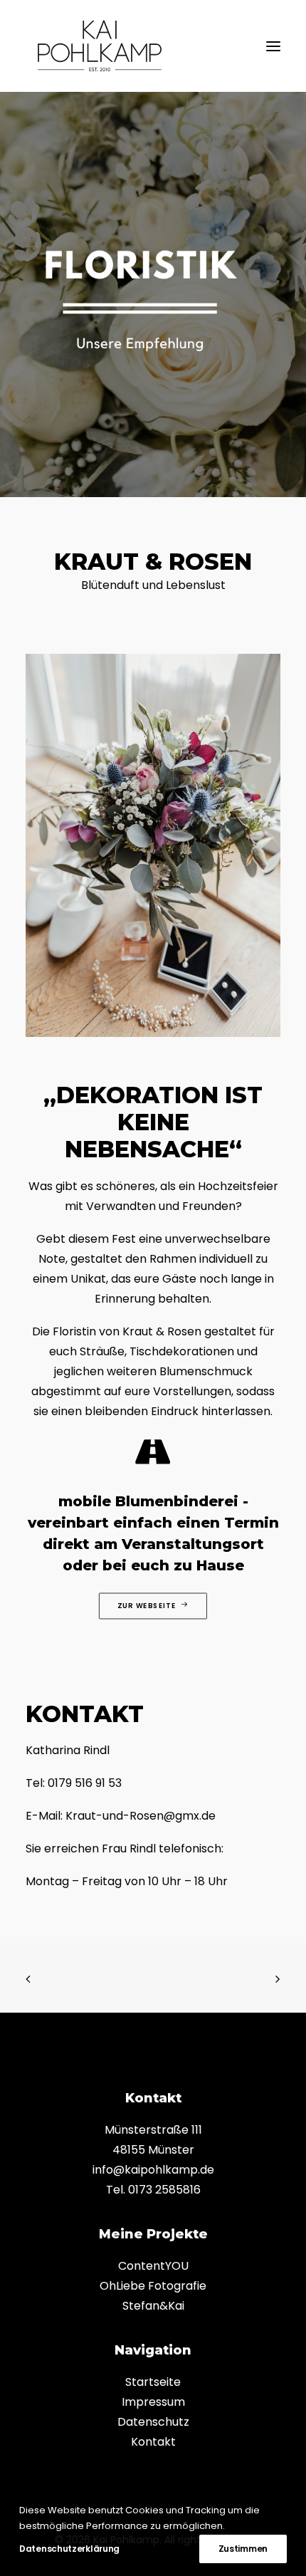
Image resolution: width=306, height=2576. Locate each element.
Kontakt (153, 2442)
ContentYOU (153, 2266)
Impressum (153, 2402)
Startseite (153, 2382)
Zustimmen (243, 2549)
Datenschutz (153, 2422)
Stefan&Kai (153, 2306)
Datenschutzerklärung (69, 2549)
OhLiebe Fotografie (153, 2286)
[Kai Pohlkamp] (100, 46)
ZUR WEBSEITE (147, 1605)
